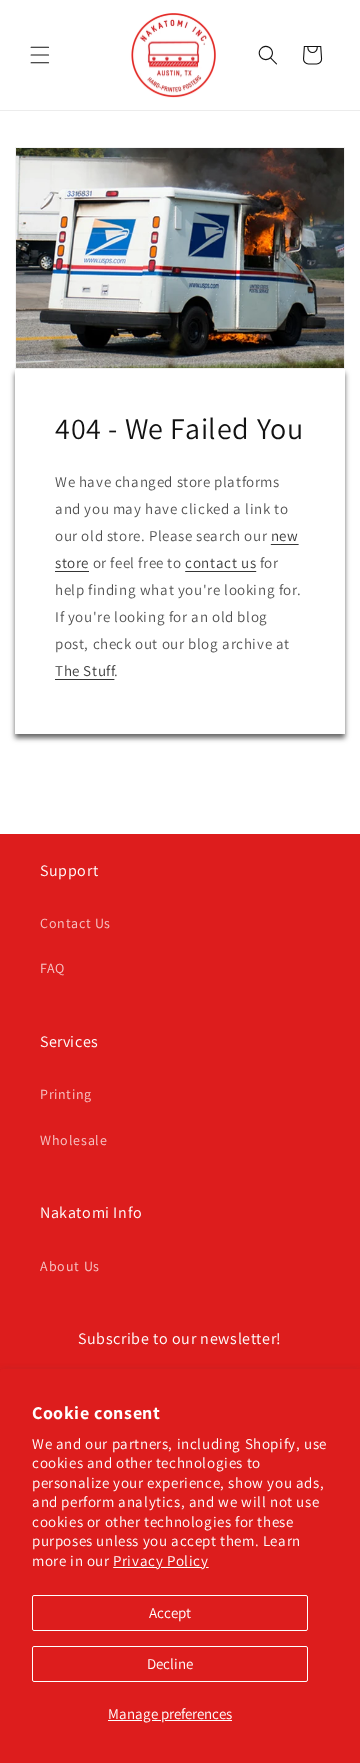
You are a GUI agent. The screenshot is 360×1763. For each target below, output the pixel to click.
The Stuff (84, 670)
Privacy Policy (160, 1560)
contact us (220, 562)
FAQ (52, 968)
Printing (66, 1094)
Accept (170, 1612)
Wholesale (73, 1140)
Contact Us (75, 923)
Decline (170, 1663)
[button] (40, 55)
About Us (70, 1266)
